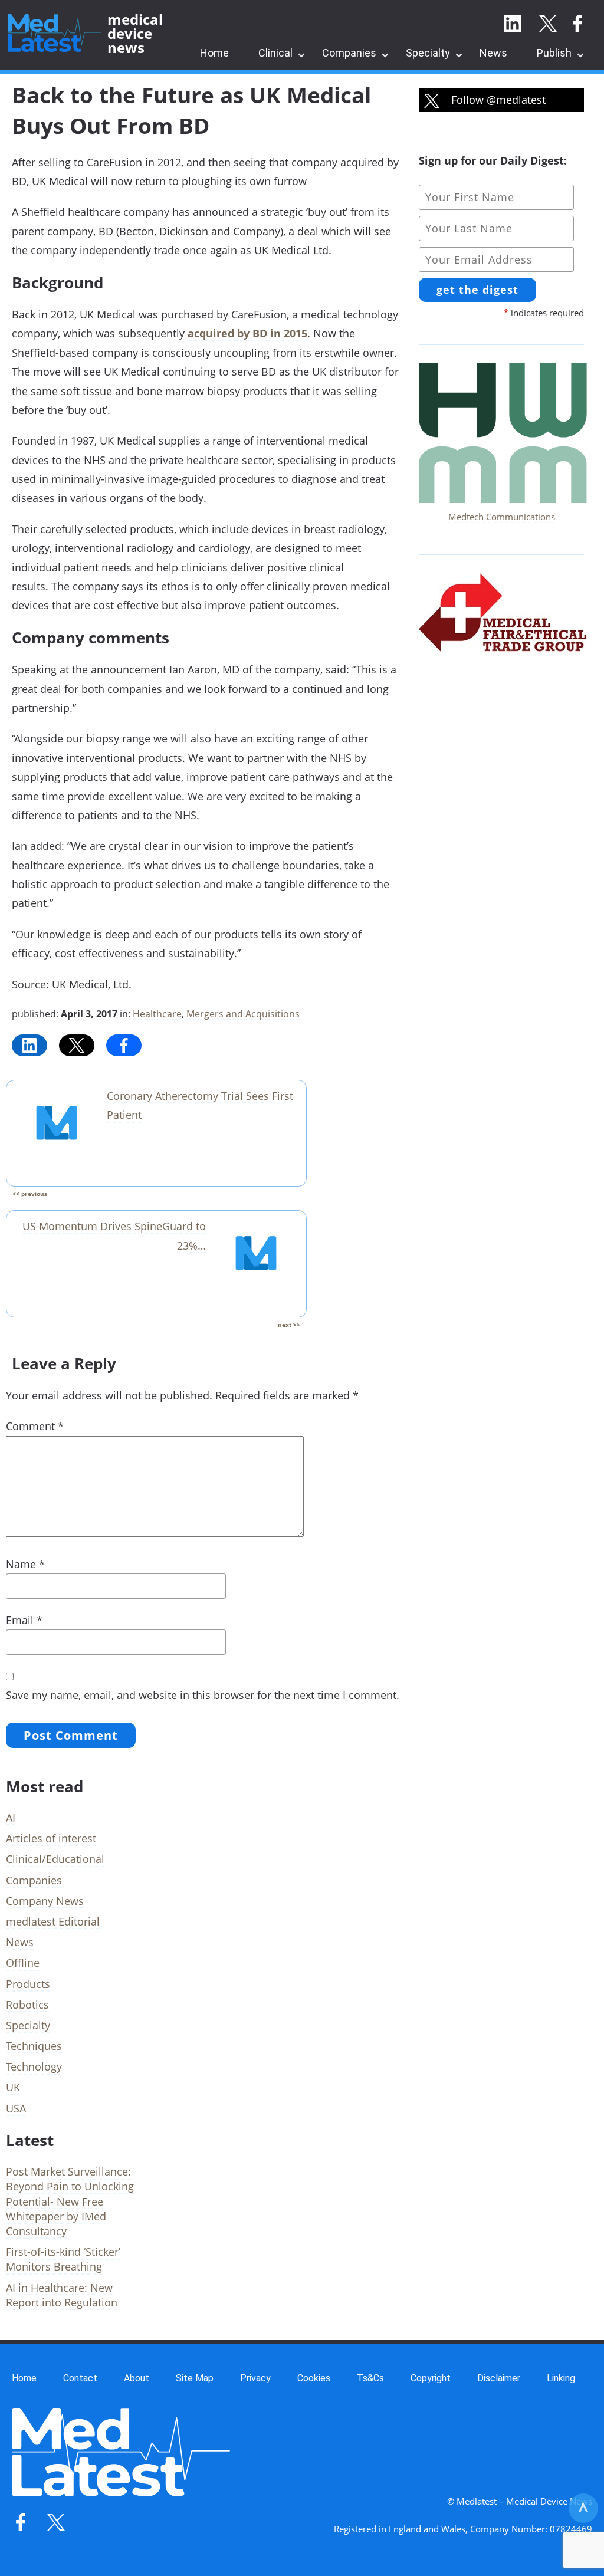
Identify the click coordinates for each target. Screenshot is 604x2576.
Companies (349, 53)
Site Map (195, 2378)
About (137, 2378)
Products (28, 1984)
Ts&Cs (370, 2378)
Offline (23, 1963)
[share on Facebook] (124, 1045)
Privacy (255, 2378)
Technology (34, 2066)
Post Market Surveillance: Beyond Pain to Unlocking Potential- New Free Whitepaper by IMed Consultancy (70, 2201)
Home (214, 53)
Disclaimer (499, 2378)
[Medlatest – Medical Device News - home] (54, 34)
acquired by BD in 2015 (247, 333)
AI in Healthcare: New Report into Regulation (62, 2295)
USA (16, 2108)
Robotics (27, 2005)
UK (13, 2087)
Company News (45, 1901)
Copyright (431, 2378)
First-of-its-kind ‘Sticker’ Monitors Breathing (63, 2259)
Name (25, 1564)
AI (11, 1818)
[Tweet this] (77, 1045)
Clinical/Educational (55, 1859)
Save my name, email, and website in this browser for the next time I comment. (203, 1695)
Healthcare (157, 1014)
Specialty (428, 53)
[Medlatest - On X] (548, 24)
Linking (561, 2378)
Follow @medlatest (497, 100)
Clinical (275, 53)
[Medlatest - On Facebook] (577, 24)
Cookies (314, 2378)
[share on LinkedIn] (29, 1045)
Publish (554, 53)
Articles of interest (51, 1838)
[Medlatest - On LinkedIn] (513, 24)
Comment (35, 1426)
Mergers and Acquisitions (243, 1014)
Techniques (34, 2046)
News (493, 53)
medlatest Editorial (53, 1921)
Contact (80, 2378)
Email (24, 1620)
